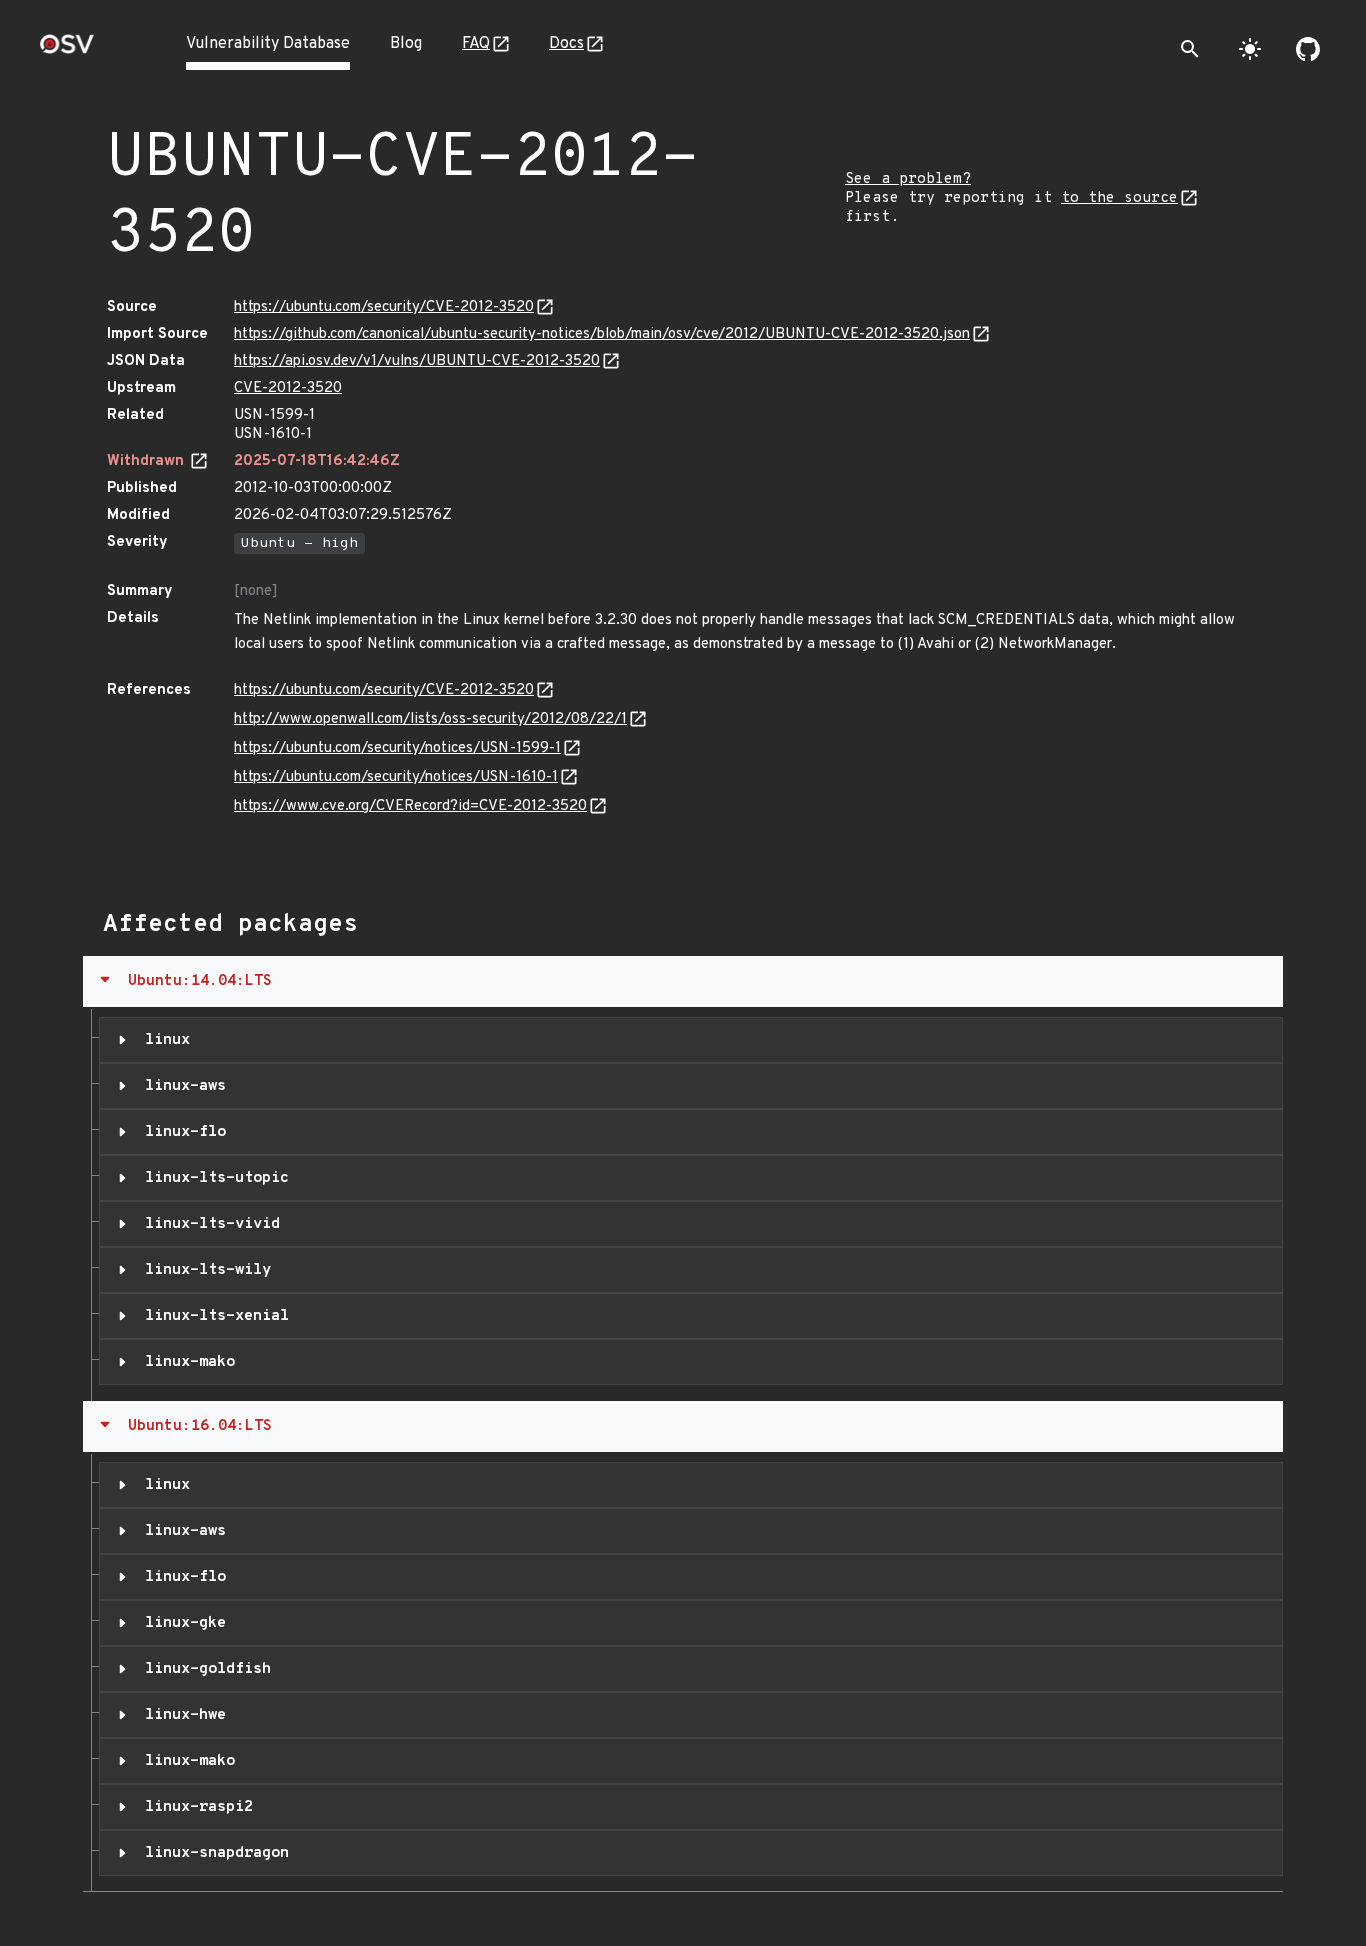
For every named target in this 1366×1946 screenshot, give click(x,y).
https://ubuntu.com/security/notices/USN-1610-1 (396, 777)
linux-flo (181, 1132)
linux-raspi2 (194, 1807)
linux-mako (185, 1362)
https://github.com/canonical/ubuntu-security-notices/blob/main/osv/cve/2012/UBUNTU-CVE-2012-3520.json (602, 334)
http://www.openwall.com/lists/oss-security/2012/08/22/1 (430, 719)
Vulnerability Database (268, 44)
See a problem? (908, 179)
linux (163, 1040)
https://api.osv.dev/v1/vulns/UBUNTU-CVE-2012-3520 (417, 361)
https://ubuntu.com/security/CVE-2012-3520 (384, 307)
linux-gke (181, 1623)
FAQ (476, 44)
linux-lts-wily (203, 1270)
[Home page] (67, 50)
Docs (566, 44)
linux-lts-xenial (212, 1316)
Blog (406, 44)
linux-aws (181, 1086)
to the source (1119, 198)
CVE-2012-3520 (288, 388)
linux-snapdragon (212, 1853)
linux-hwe (181, 1715)
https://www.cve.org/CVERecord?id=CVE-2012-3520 (410, 806)
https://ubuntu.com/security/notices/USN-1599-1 (397, 748)
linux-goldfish (203, 1669)
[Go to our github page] (1308, 49)
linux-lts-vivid (208, 1224)
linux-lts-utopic (212, 1178)
